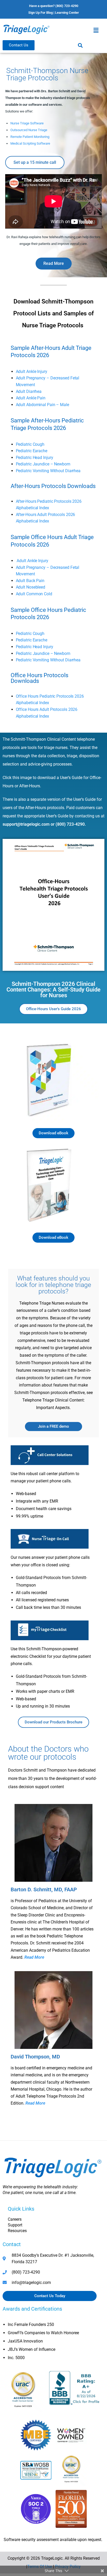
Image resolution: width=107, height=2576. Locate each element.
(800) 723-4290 (70, 824)
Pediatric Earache (32, 451)
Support (15, 2225)
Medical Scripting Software (30, 143)
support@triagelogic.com (26, 824)
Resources (17, 2231)
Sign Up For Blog (41, 13)
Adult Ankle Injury (32, 371)
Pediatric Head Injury (35, 458)
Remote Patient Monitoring (30, 137)
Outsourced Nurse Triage (29, 130)
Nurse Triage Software (27, 123)
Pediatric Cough (30, 444)
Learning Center (67, 13)
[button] (96, 30)
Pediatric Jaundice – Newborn (43, 464)
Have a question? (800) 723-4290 (54, 6)
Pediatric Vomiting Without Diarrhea (48, 471)
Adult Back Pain (30, 581)
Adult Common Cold (34, 594)
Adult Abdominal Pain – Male (42, 405)
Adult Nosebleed (31, 587)
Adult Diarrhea (29, 391)
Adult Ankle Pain (31, 398)
